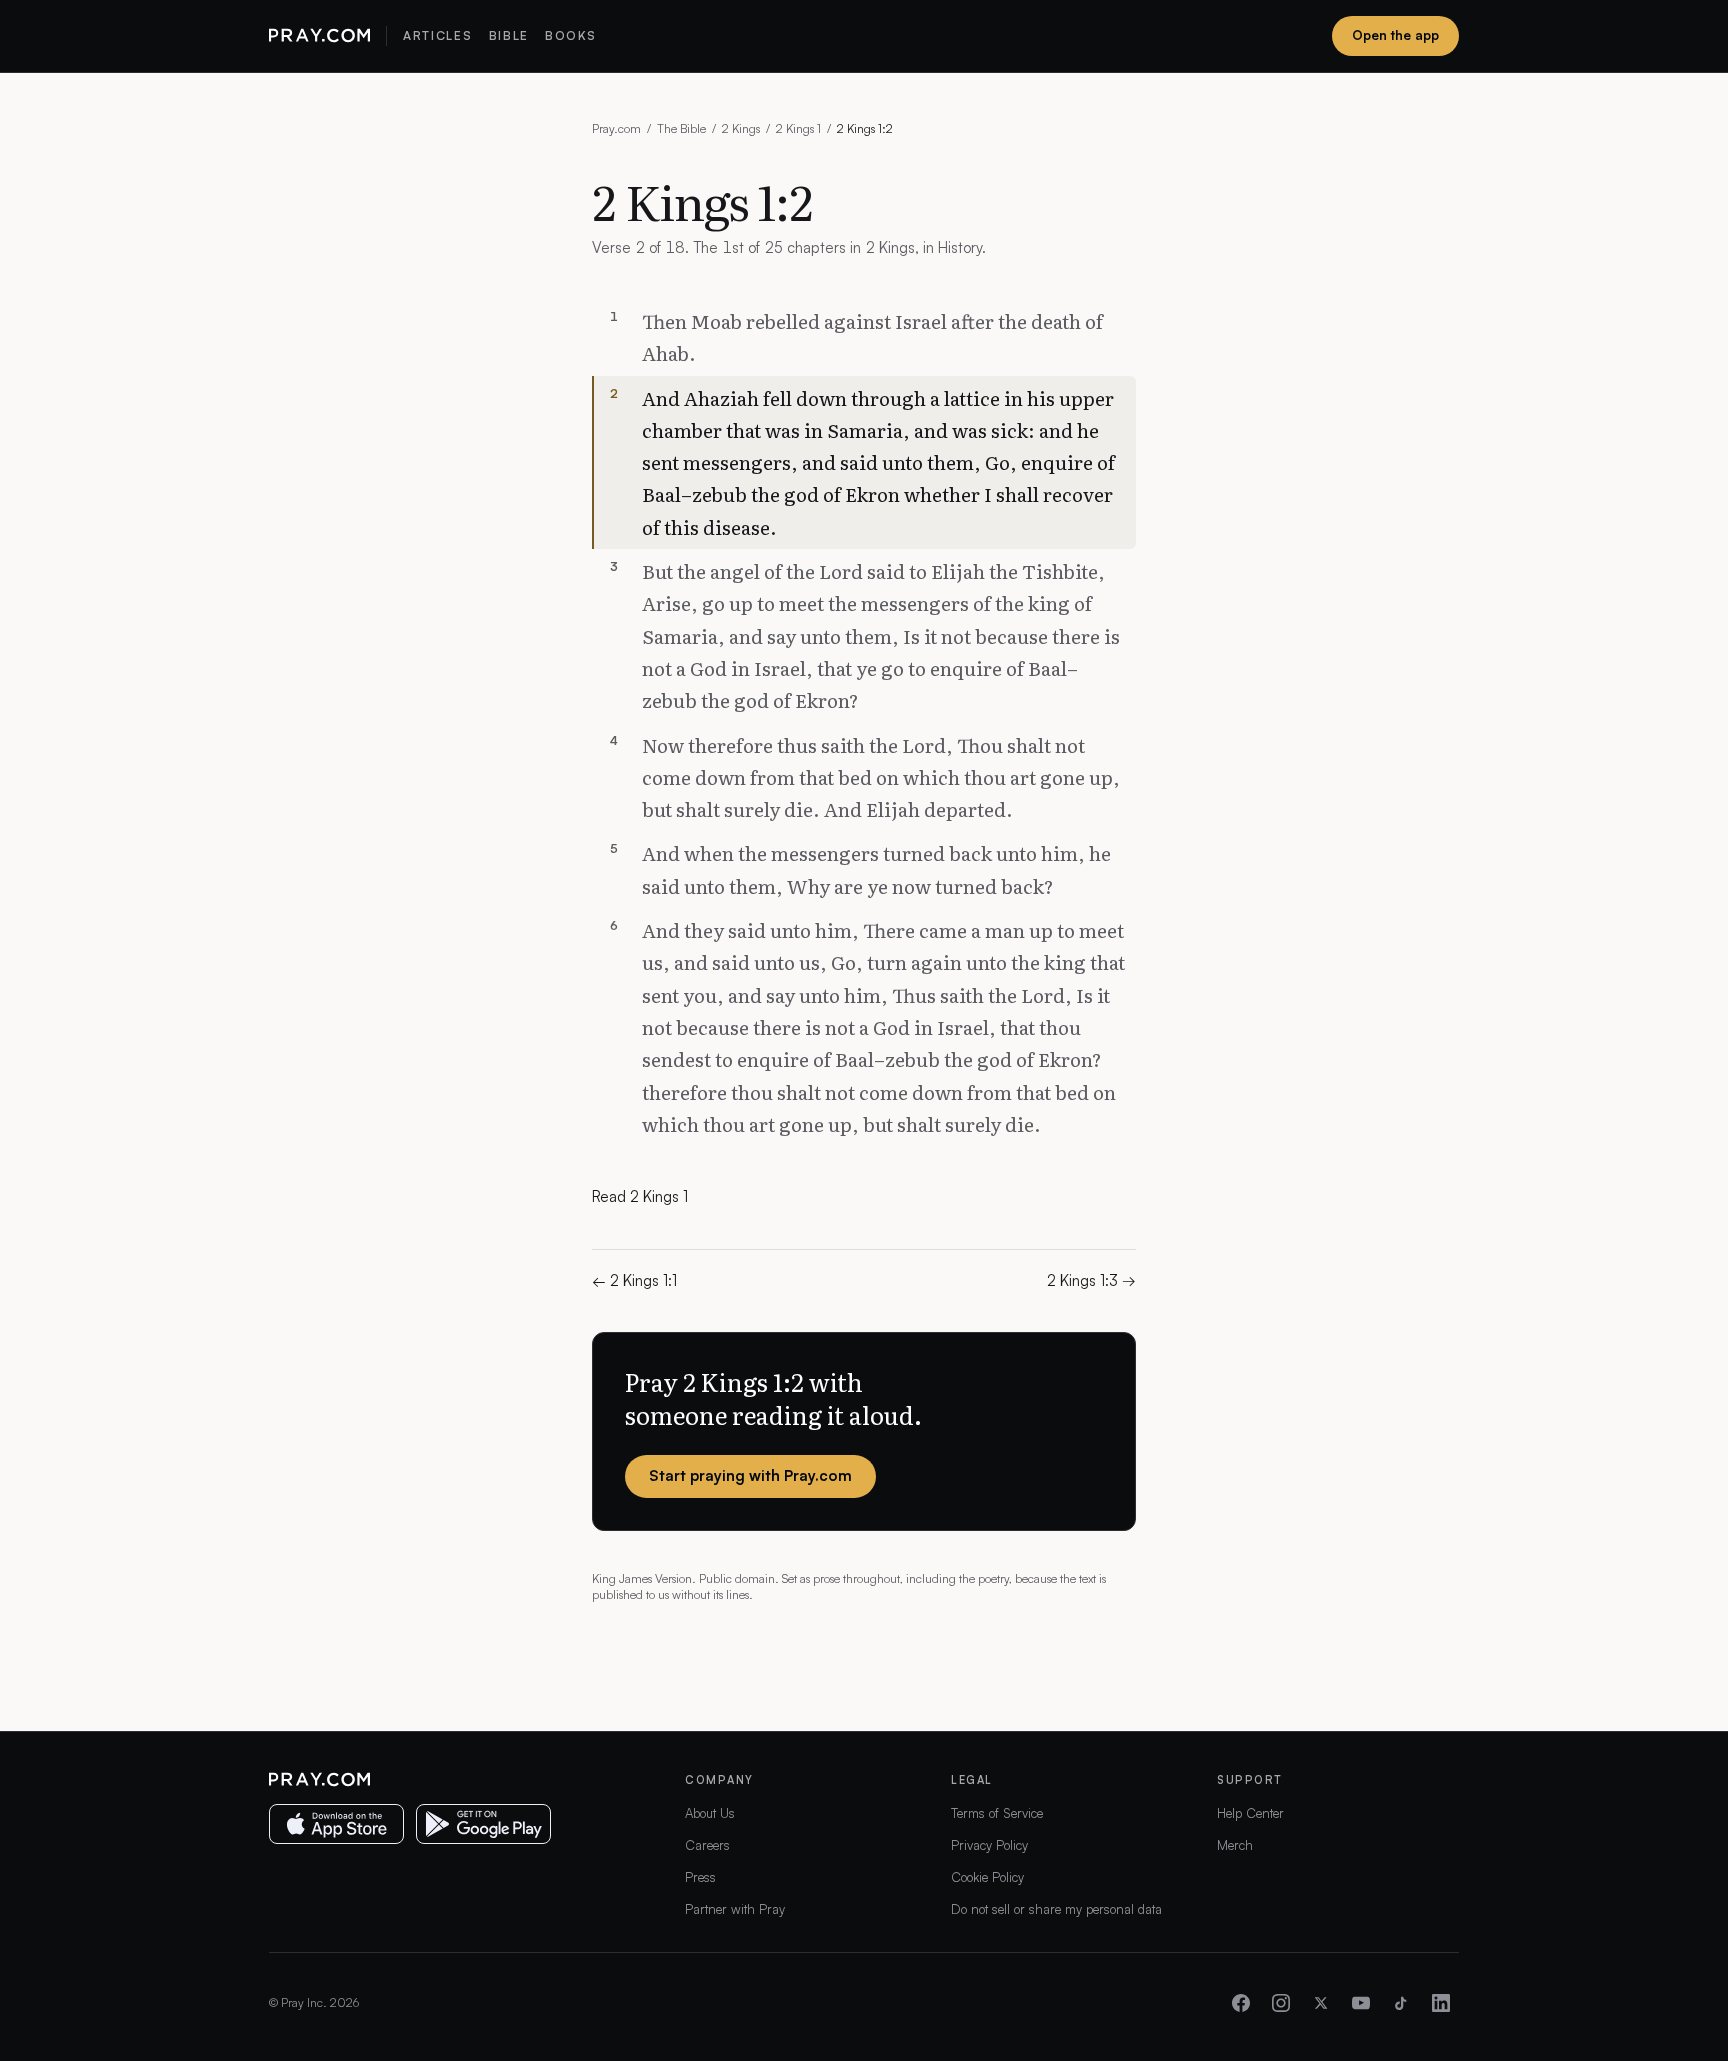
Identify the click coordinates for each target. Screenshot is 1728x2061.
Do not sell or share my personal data (1056, 1909)
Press (700, 1877)
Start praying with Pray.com (750, 1475)
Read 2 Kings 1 (640, 1196)
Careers (707, 1845)
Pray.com (616, 128)
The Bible (681, 128)
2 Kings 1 (798, 128)
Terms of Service (997, 1813)
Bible (509, 35)
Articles (437, 35)
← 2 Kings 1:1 (634, 1280)
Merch (1235, 1845)
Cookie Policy (987, 1877)
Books (570, 35)
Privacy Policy (989, 1845)
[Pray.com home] (319, 36)
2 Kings (741, 128)
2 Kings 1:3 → (1091, 1280)
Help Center (1250, 1813)
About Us (710, 1813)
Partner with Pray (735, 1909)
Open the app (1395, 35)
